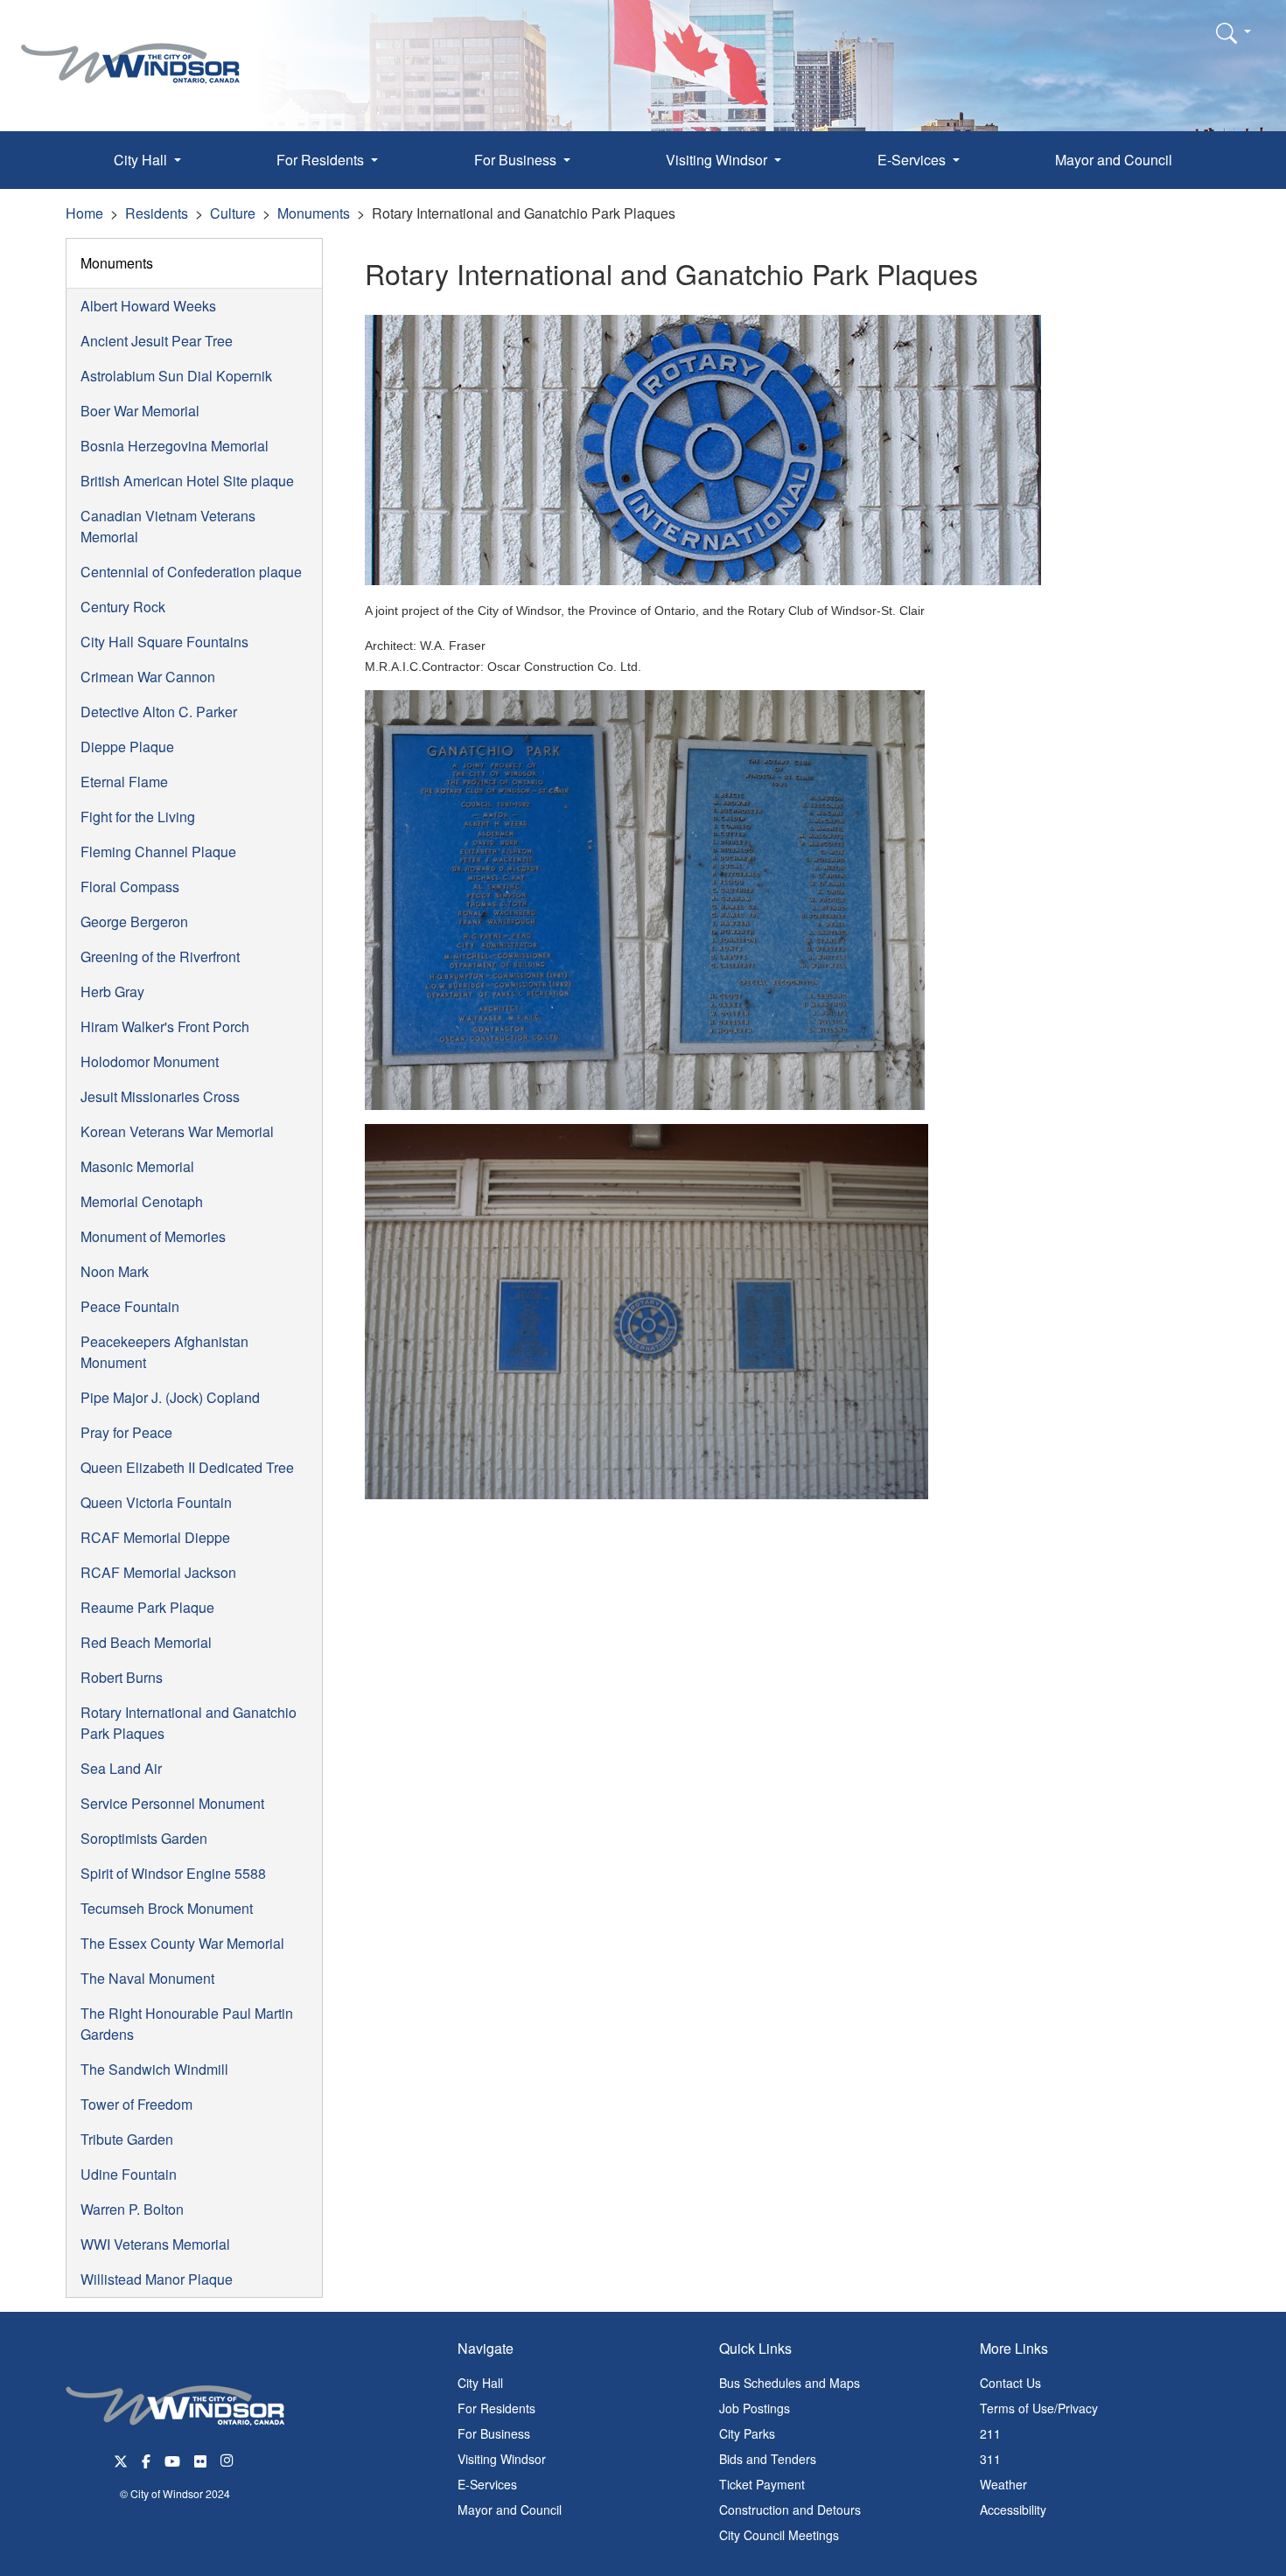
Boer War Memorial (140, 411)
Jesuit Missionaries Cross (160, 1096)
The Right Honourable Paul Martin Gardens (187, 2024)
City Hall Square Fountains (164, 642)
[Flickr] (200, 2459)
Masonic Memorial (137, 1166)
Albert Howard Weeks (148, 306)
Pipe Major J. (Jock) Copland (170, 1397)
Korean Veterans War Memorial (177, 1131)
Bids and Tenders (768, 2459)
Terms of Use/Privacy (1039, 2408)
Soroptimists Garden (144, 1838)
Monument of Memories (153, 1236)
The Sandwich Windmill (154, 2069)
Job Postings (755, 2408)
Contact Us (1010, 2383)
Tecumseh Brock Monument (167, 1908)
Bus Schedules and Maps (790, 2383)
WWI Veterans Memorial (155, 2244)
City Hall (480, 2383)
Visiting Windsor (502, 2459)
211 (990, 2433)
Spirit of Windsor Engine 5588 (173, 1873)
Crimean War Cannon (148, 677)
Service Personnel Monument (172, 1803)
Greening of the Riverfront (160, 956)
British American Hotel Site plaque (187, 481)
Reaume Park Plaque (147, 1607)
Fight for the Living (138, 817)
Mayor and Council (1114, 160)
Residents (157, 213)
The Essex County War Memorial (182, 1943)
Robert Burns (122, 1677)
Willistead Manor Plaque (157, 2279)
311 (990, 2459)
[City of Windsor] (130, 50)
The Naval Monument (147, 1978)
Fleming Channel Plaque (158, 852)
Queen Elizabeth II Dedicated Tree (187, 1467)
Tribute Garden (127, 2139)
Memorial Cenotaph (142, 1201)
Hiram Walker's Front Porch (165, 1026)
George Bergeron (134, 921)
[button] (1234, 32)
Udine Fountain (129, 2174)
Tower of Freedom (136, 2104)
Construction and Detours (790, 2510)
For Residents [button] (322, 160)
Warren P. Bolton (132, 2209)
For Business (494, 2433)
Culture (233, 213)
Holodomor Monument (150, 1061)
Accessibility (1013, 2510)
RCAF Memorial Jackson (158, 1572)
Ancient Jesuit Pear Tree (157, 341)
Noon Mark (115, 1271)
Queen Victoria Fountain (156, 1502)
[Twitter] (121, 2459)
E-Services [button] (913, 160)
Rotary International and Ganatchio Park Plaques (189, 1723)
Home (84, 213)
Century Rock (123, 607)
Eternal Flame (124, 782)
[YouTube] (172, 2459)
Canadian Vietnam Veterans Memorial (168, 526)
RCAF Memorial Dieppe (155, 1537)
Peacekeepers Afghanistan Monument (164, 1352)
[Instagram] (228, 2459)
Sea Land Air (121, 1768)
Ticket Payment (762, 2484)
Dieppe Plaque (127, 747)
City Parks (747, 2433)
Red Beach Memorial (146, 1642)
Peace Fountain (130, 1306)
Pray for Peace (126, 1432)
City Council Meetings (779, 2535)
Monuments (314, 213)
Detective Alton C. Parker (159, 712)
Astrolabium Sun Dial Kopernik (176, 376)
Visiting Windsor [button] (718, 160)
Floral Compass (130, 887)
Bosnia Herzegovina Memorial (175, 446)
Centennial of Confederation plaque (191, 572)
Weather (1003, 2484)
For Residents (496, 2408)
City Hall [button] (142, 160)
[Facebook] (146, 2459)
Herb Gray (112, 991)
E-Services (487, 2484)
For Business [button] (517, 160)
